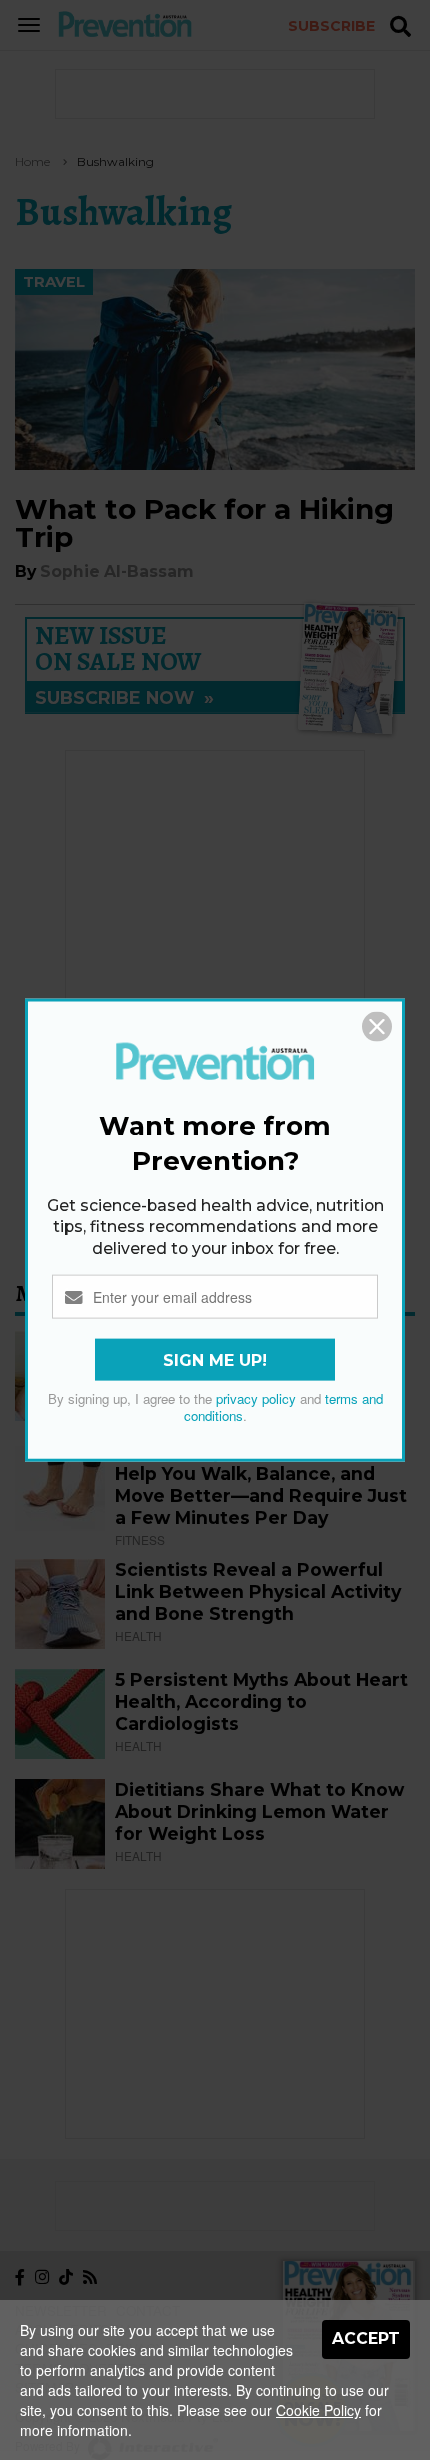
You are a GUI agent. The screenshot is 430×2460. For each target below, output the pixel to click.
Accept (366, 2338)
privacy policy (256, 1398)
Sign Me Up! (215, 1360)
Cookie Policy (318, 2410)
